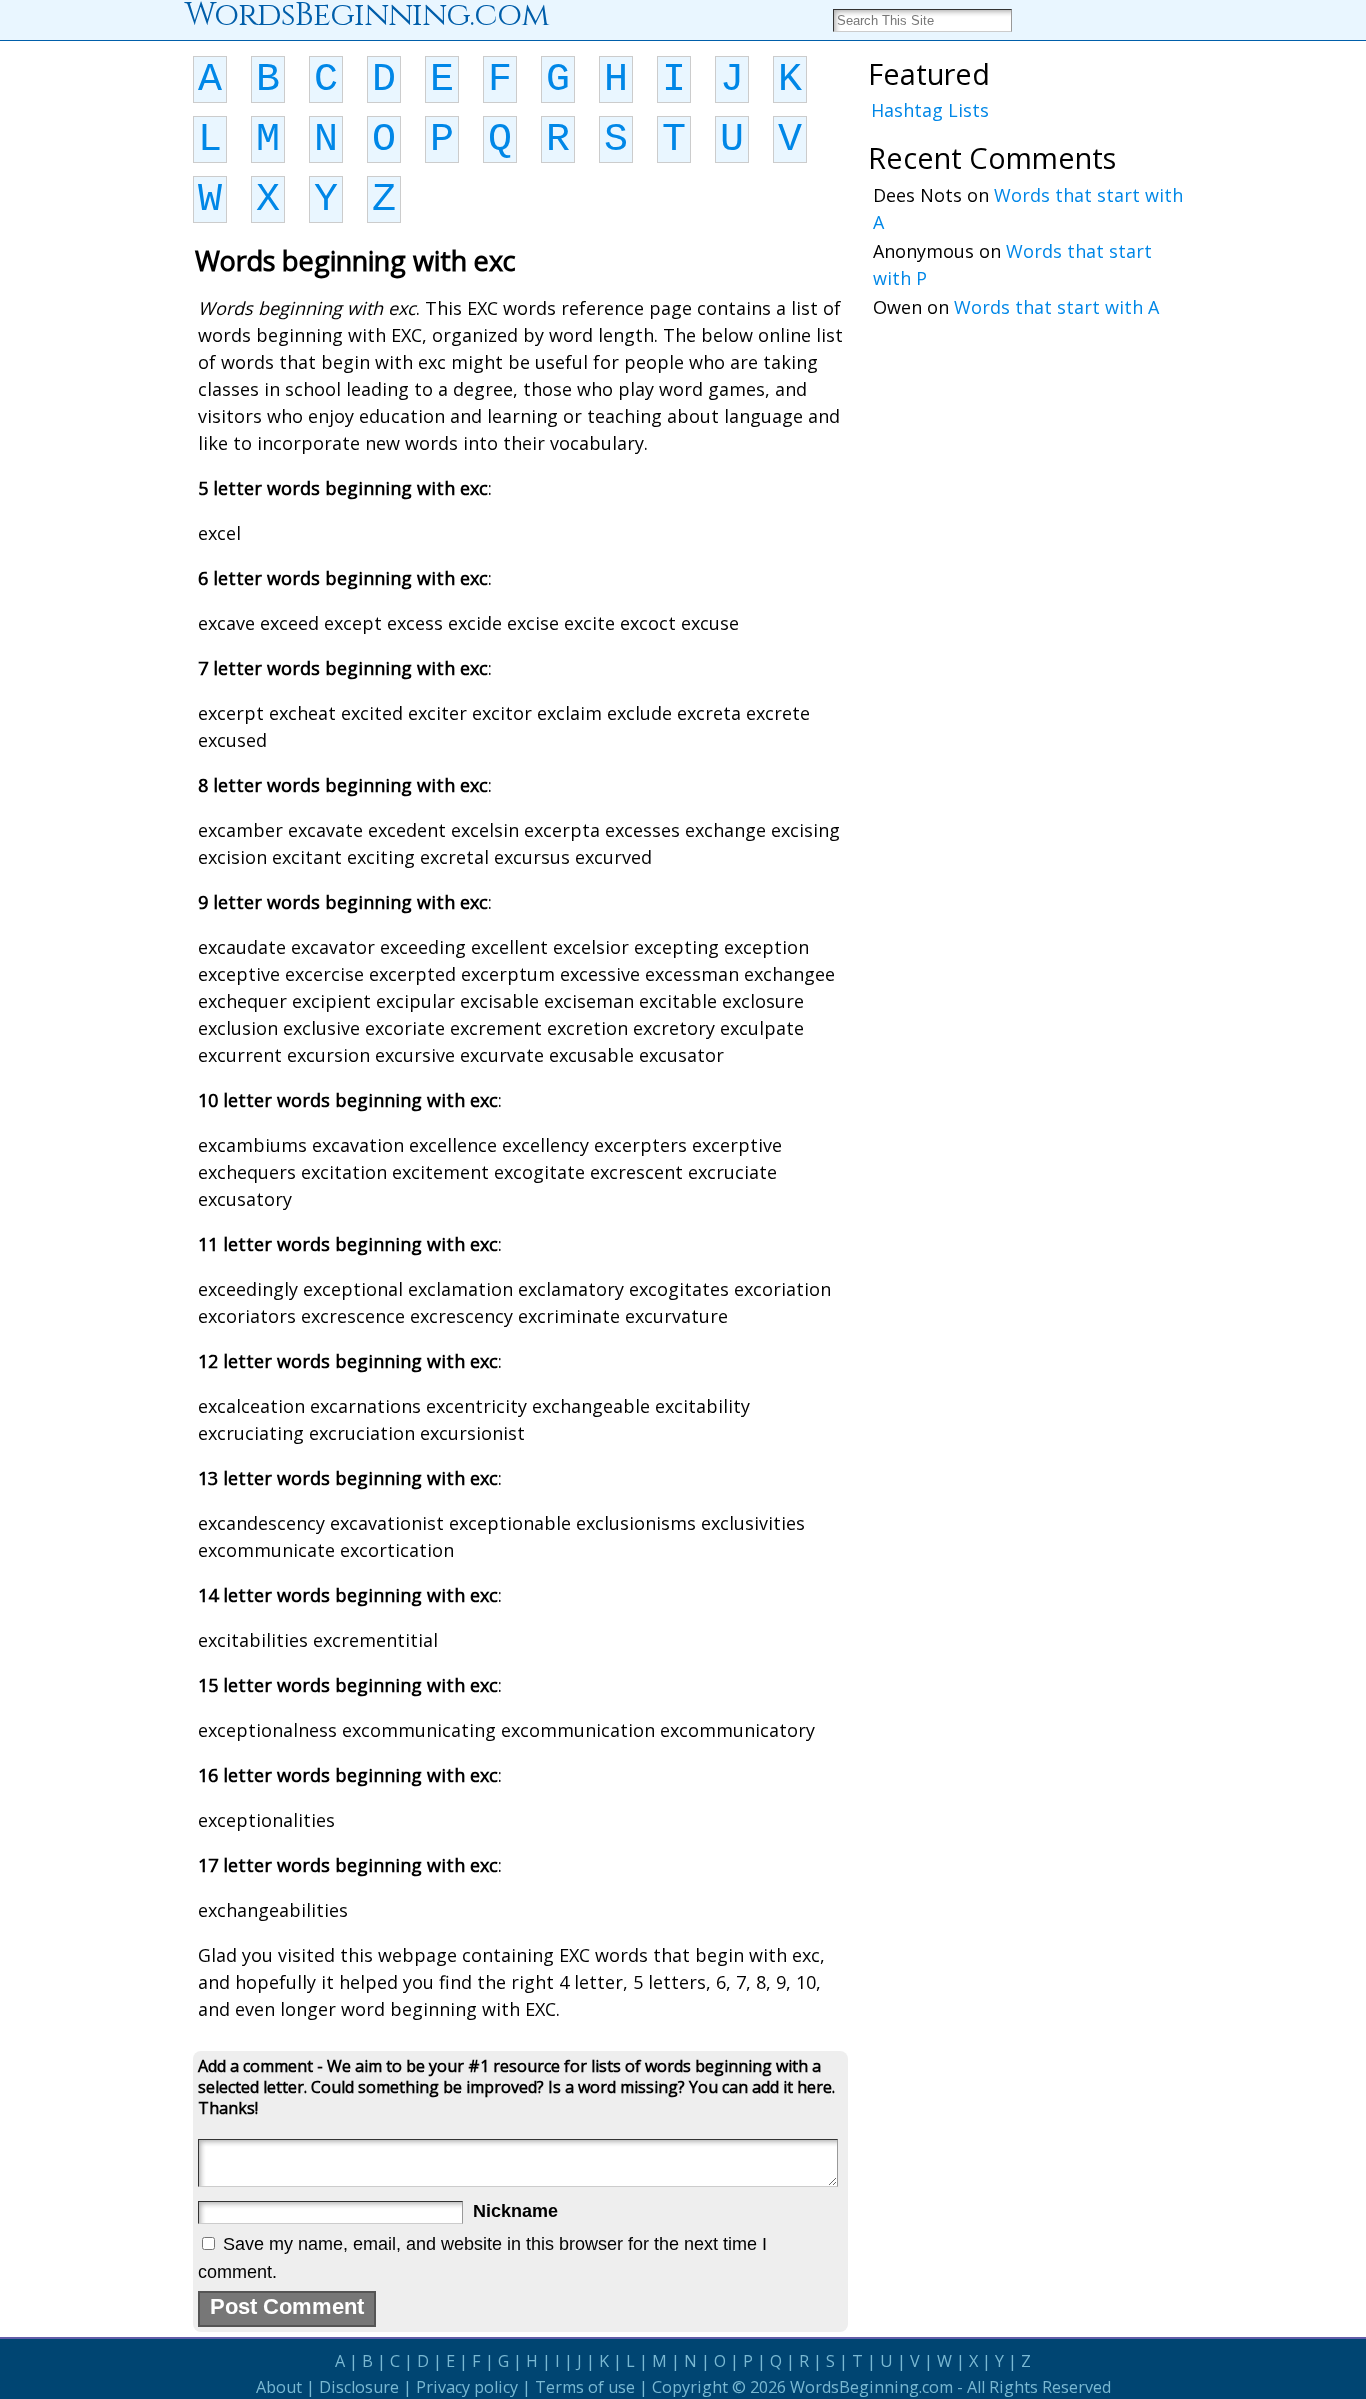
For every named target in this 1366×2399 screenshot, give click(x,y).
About (279, 2387)
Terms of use (585, 2387)
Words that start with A (1056, 307)
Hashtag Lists (930, 110)
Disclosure (359, 2387)
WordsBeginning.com (871, 2387)
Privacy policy (467, 2387)
